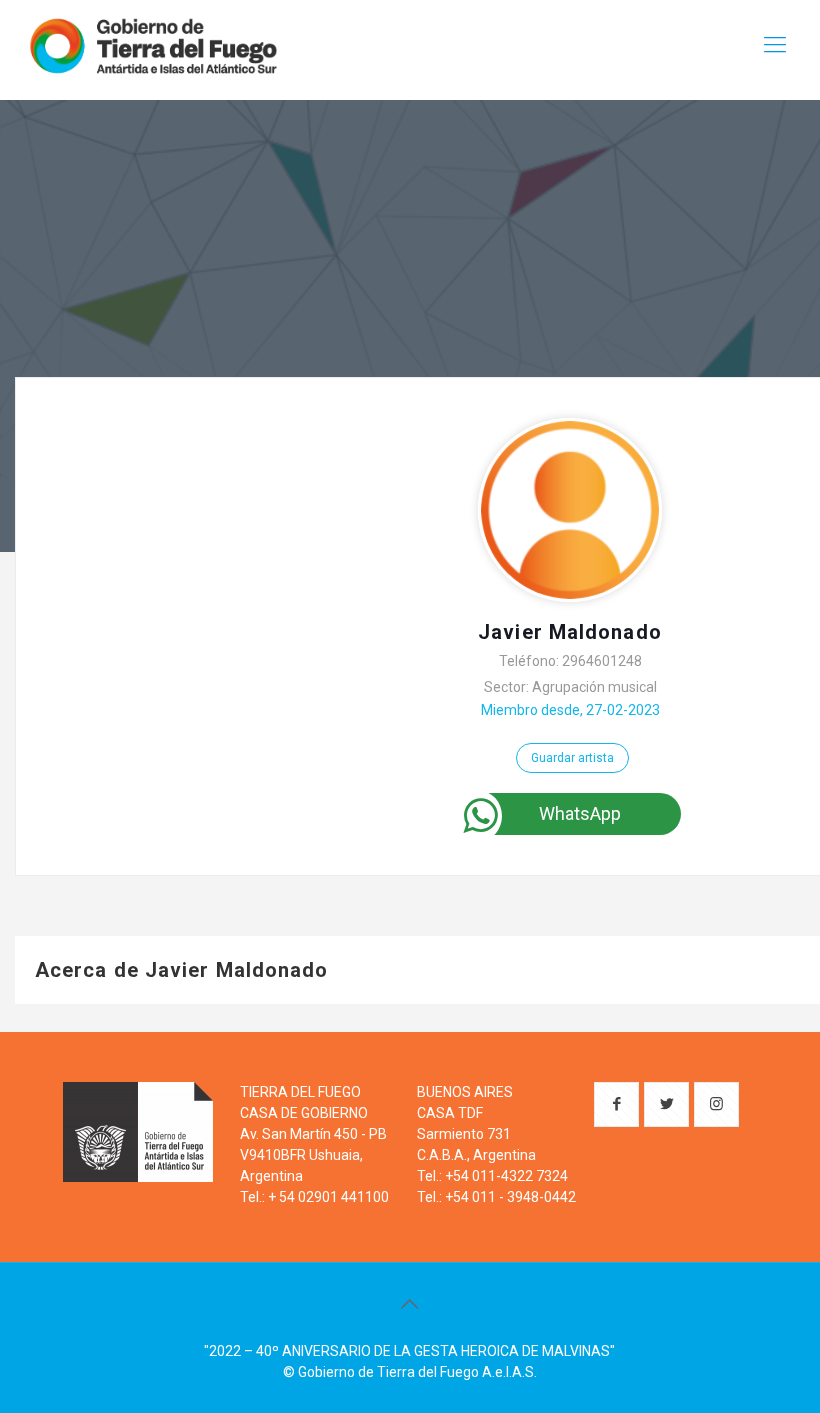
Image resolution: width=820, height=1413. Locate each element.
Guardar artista (572, 758)
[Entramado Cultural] (152, 45)
